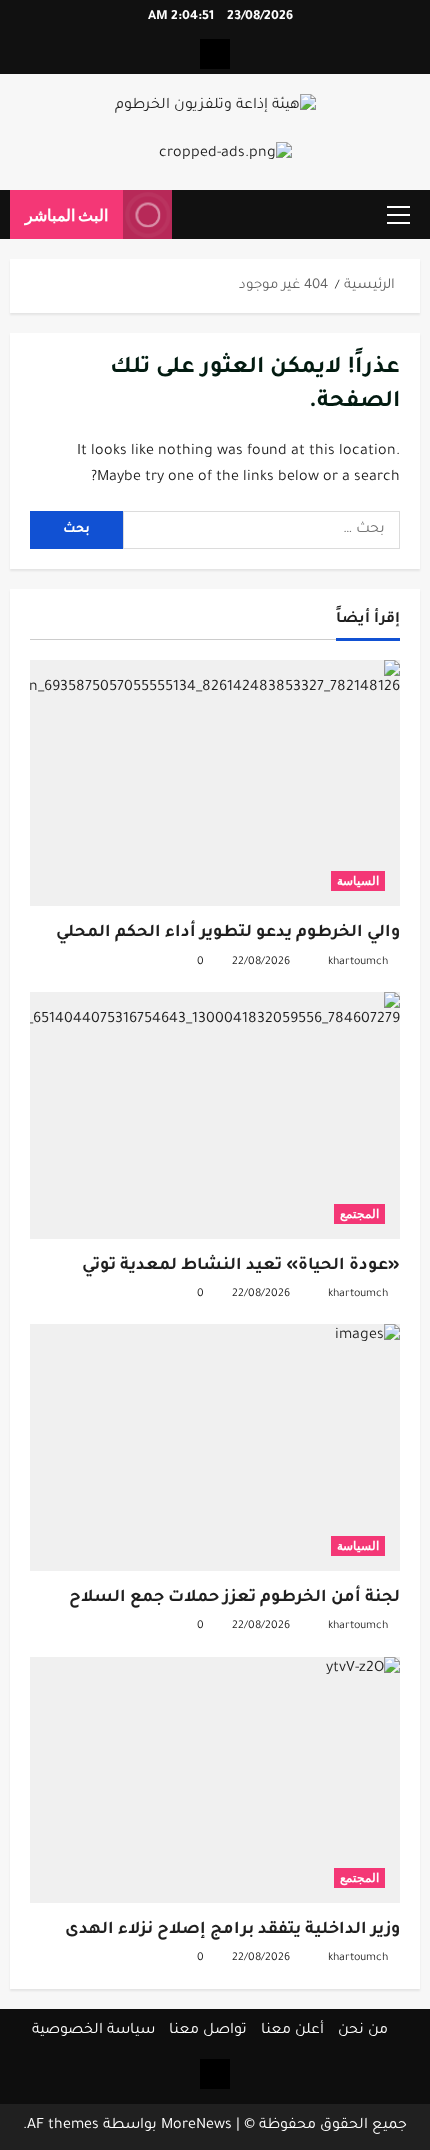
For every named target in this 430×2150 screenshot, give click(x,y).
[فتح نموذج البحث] (197, 215)
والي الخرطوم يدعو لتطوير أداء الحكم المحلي (228, 933)
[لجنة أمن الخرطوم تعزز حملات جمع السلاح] (215, 1447)
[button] (398, 215)
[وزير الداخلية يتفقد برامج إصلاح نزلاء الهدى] (215, 1780)
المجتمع (359, 1213)
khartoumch (358, 962)
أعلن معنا (292, 2031)
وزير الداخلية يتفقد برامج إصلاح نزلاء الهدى (232, 1930)
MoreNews (196, 2126)
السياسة (358, 880)
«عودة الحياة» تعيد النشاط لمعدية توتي (241, 1266)
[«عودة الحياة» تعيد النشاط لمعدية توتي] (215, 1115)
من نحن (363, 2031)
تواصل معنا (208, 2031)
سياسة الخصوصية (93, 2031)
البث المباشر (66, 214)
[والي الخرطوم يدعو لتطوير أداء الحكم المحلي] (215, 783)
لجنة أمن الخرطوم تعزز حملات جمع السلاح (234, 1598)
